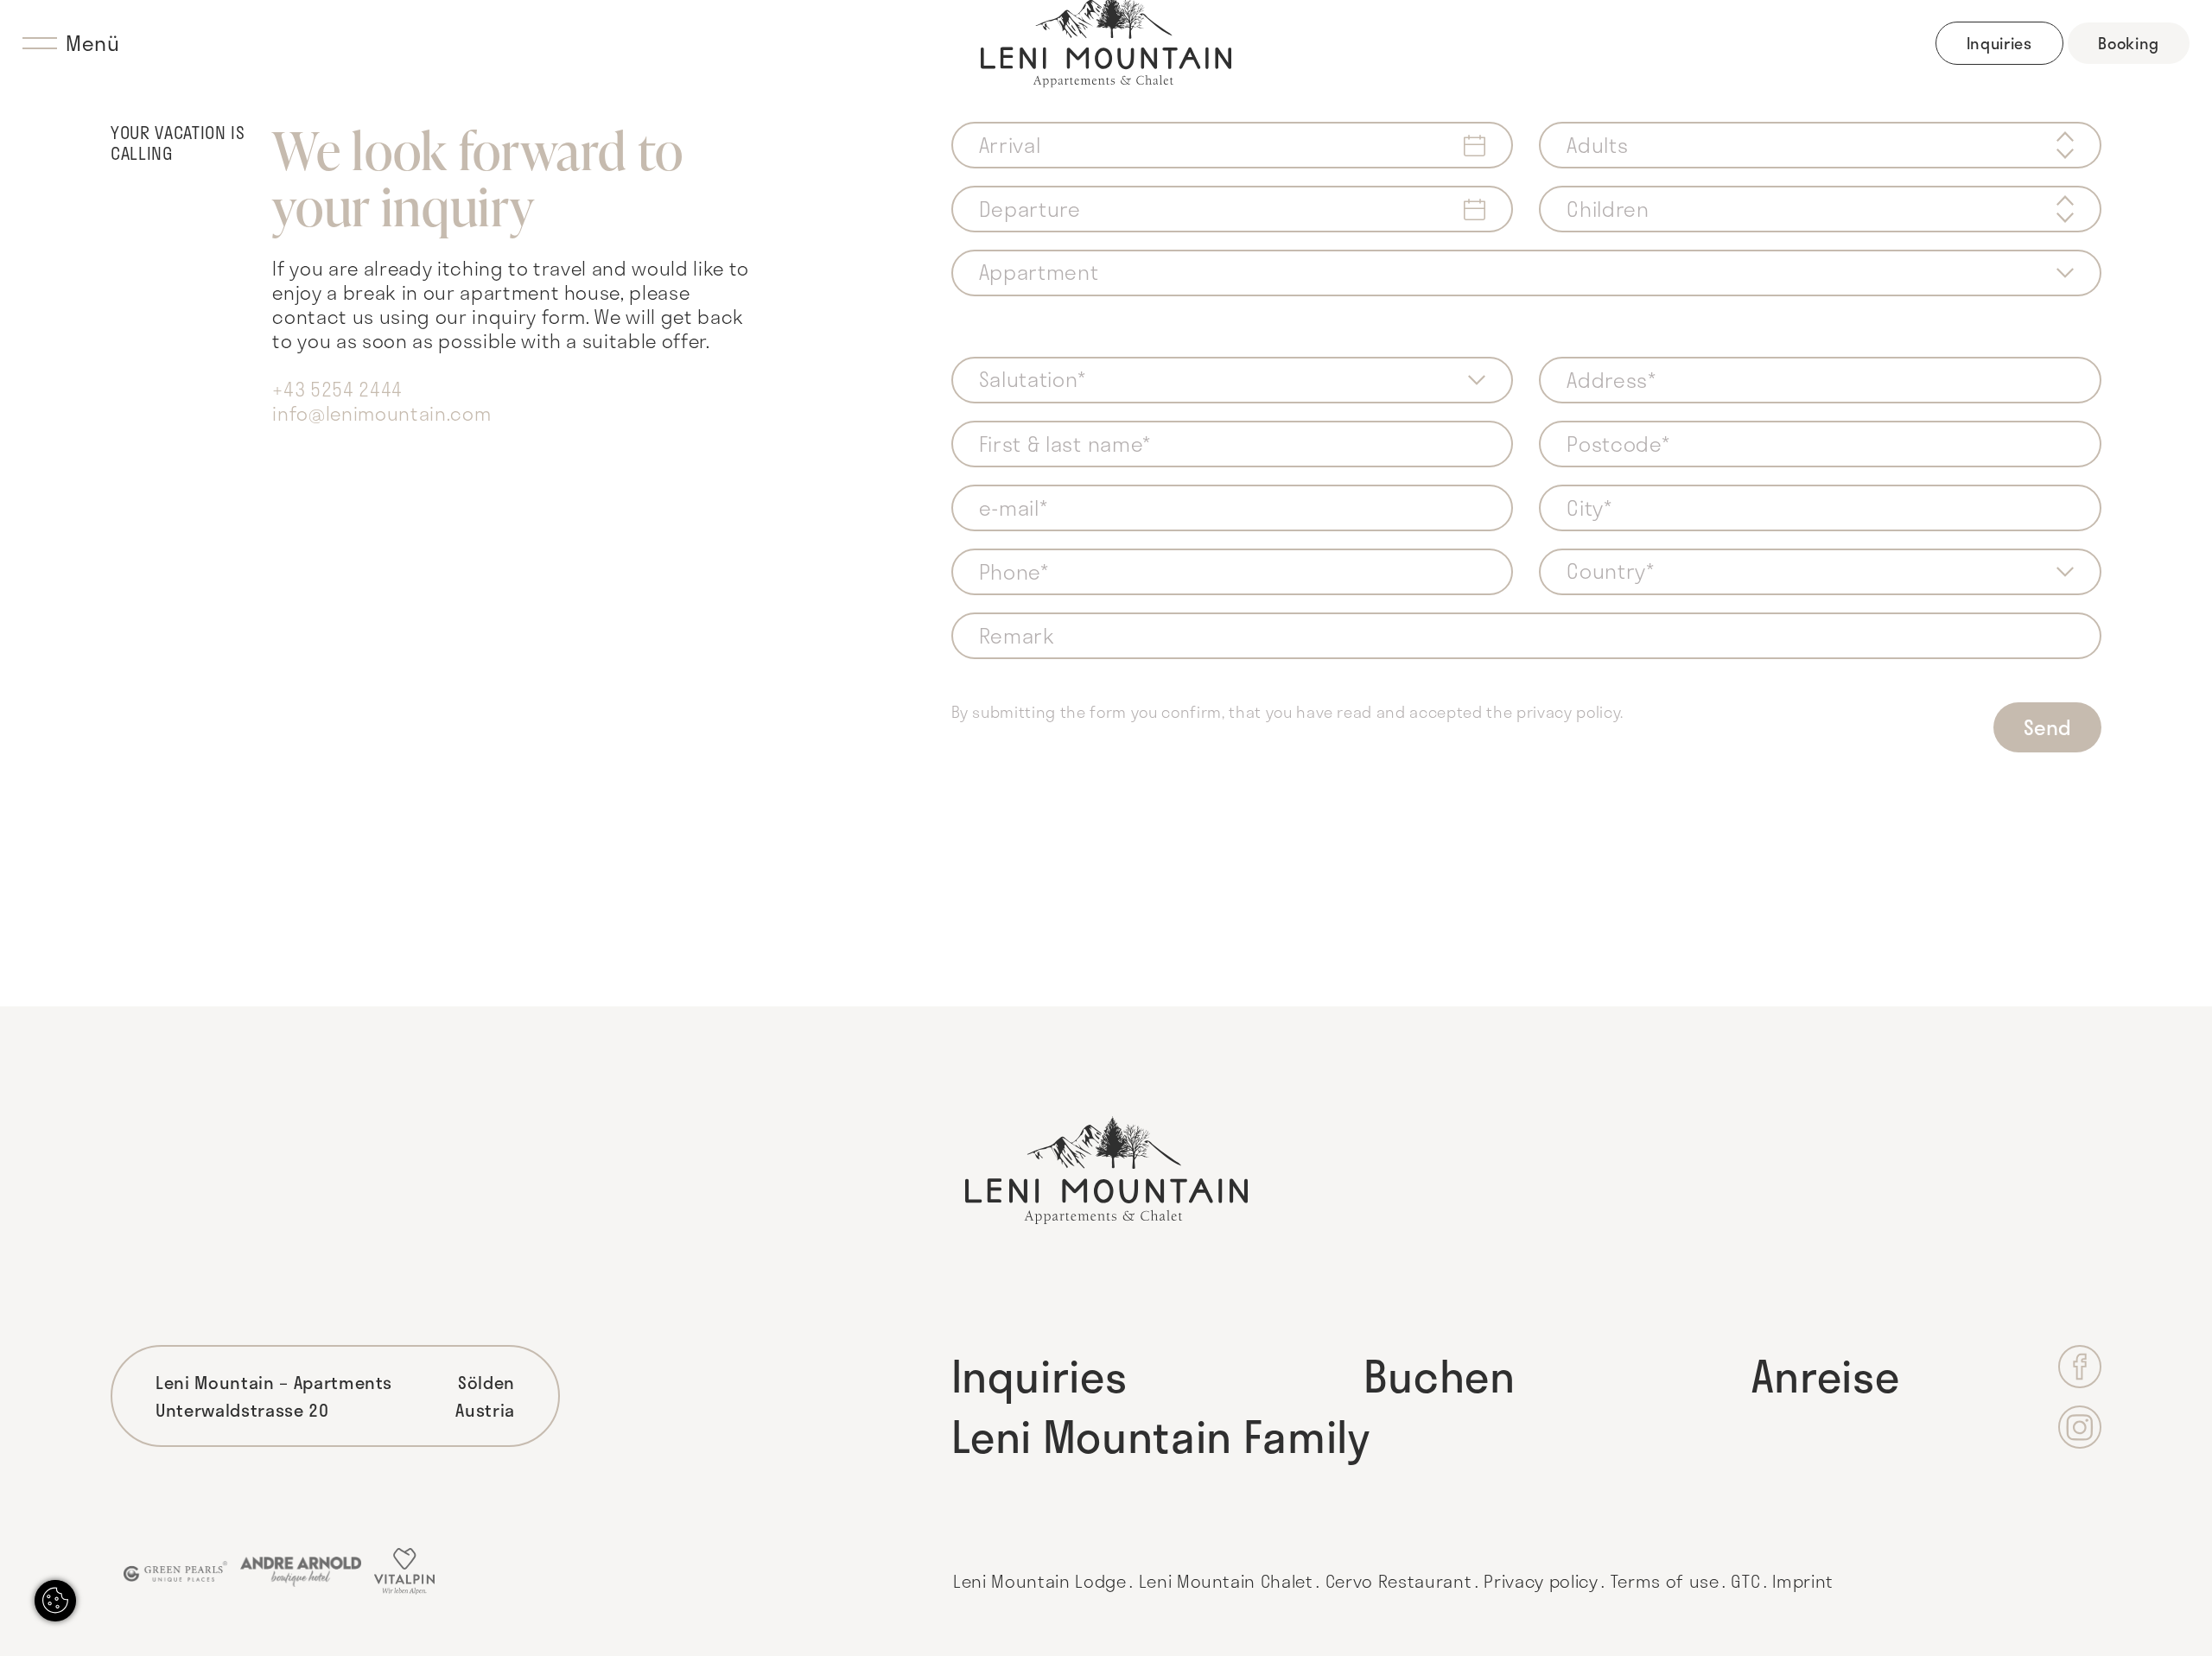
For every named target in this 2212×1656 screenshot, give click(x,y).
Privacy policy (1541, 1581)
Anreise (1826, 1375)
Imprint (1803, 1581)
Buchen (1440, 1375)
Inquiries (1999, 43)
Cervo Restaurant (1399, 1581)
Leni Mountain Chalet (1226, 1581)
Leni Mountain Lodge (1040, 1581)
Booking (2129, 43)
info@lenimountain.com (381, 413)
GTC (1745, 1581)
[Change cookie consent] (55, 1601)
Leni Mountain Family (1161, 1436)
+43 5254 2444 (337, 389)
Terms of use (1665, 1581)
